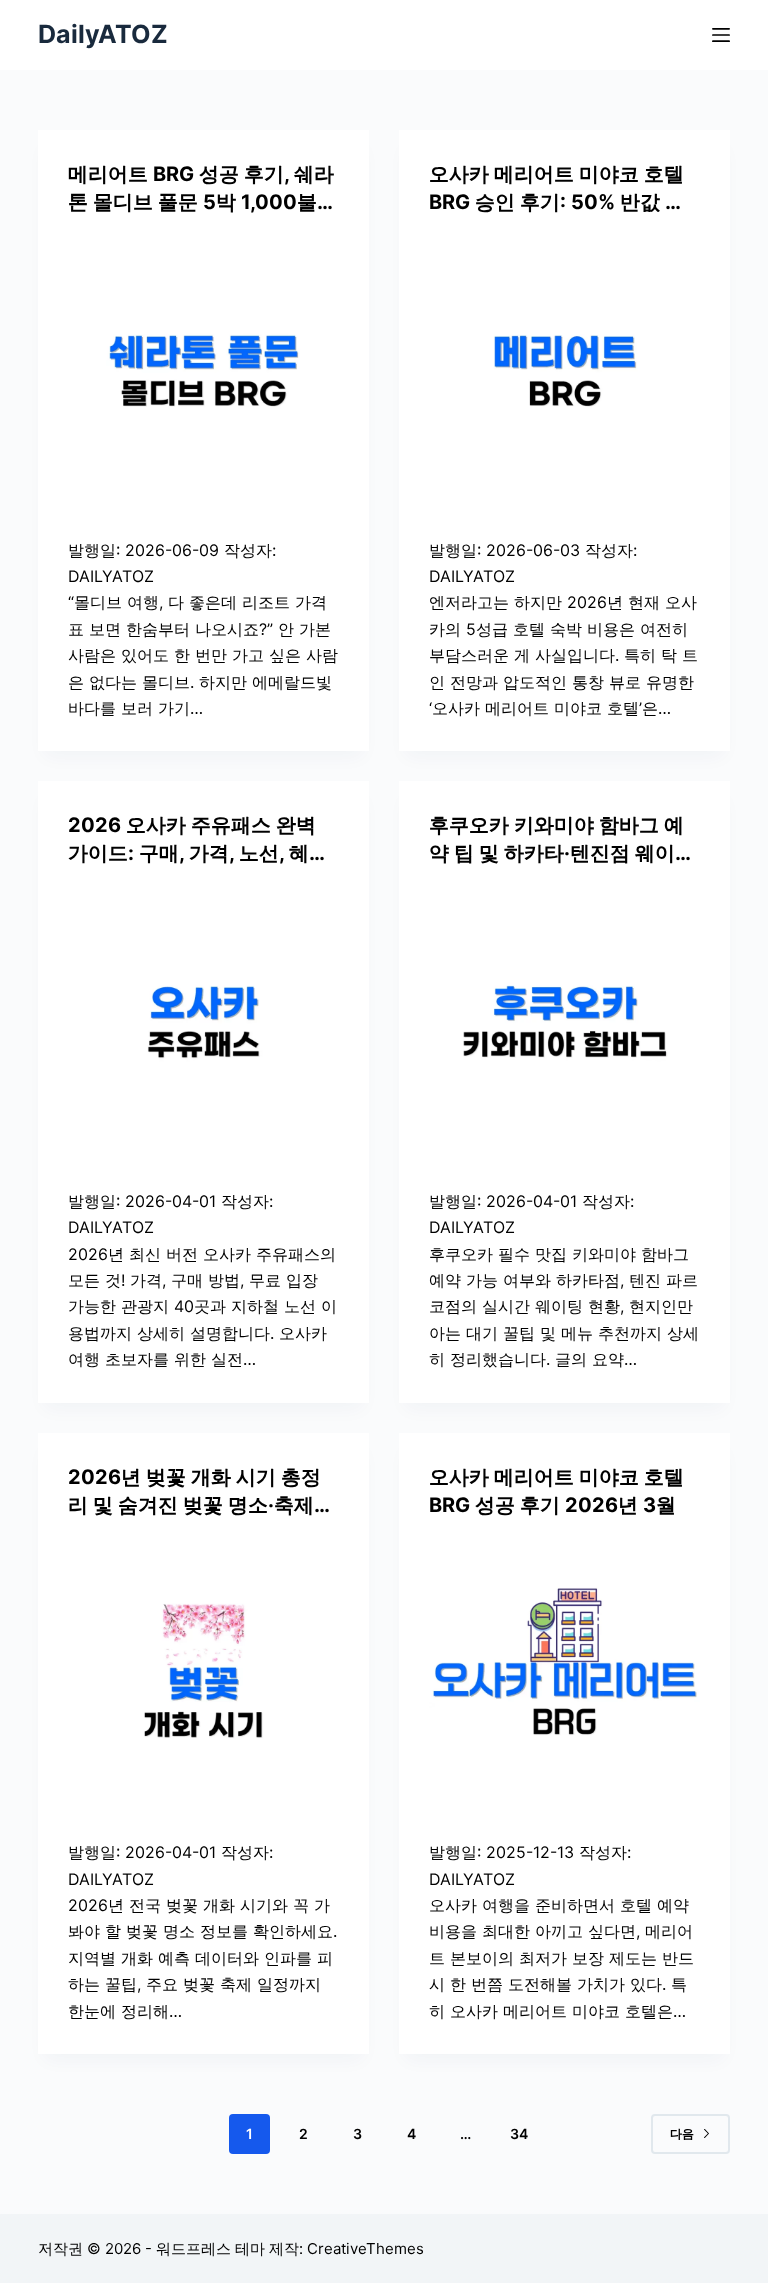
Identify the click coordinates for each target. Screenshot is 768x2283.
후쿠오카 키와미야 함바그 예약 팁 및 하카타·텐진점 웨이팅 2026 (562, 853)
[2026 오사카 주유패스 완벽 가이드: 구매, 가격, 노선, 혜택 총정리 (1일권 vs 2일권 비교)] (203, 1022)
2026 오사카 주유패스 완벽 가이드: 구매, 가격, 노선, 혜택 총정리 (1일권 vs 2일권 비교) (199, 853)
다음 (682, 2133)
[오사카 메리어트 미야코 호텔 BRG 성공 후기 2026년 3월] (564, 1674)
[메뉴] (721, 35)
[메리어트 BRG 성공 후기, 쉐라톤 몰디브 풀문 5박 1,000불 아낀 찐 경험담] (203, 371)
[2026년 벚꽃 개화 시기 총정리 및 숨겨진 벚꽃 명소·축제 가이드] (203, 1674)
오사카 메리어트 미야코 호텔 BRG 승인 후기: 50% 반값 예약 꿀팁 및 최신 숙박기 (557, 202)
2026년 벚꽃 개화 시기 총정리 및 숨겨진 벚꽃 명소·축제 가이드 (194, 1505)
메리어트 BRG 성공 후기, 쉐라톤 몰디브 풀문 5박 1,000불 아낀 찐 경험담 (201, 202)
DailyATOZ (103, 34)
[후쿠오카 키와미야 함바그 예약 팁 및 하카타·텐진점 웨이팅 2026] (564, 1022)
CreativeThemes (365, 2248)
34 (519, 2133)
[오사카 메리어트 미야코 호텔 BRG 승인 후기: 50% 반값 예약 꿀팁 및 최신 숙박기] (564, 371)
